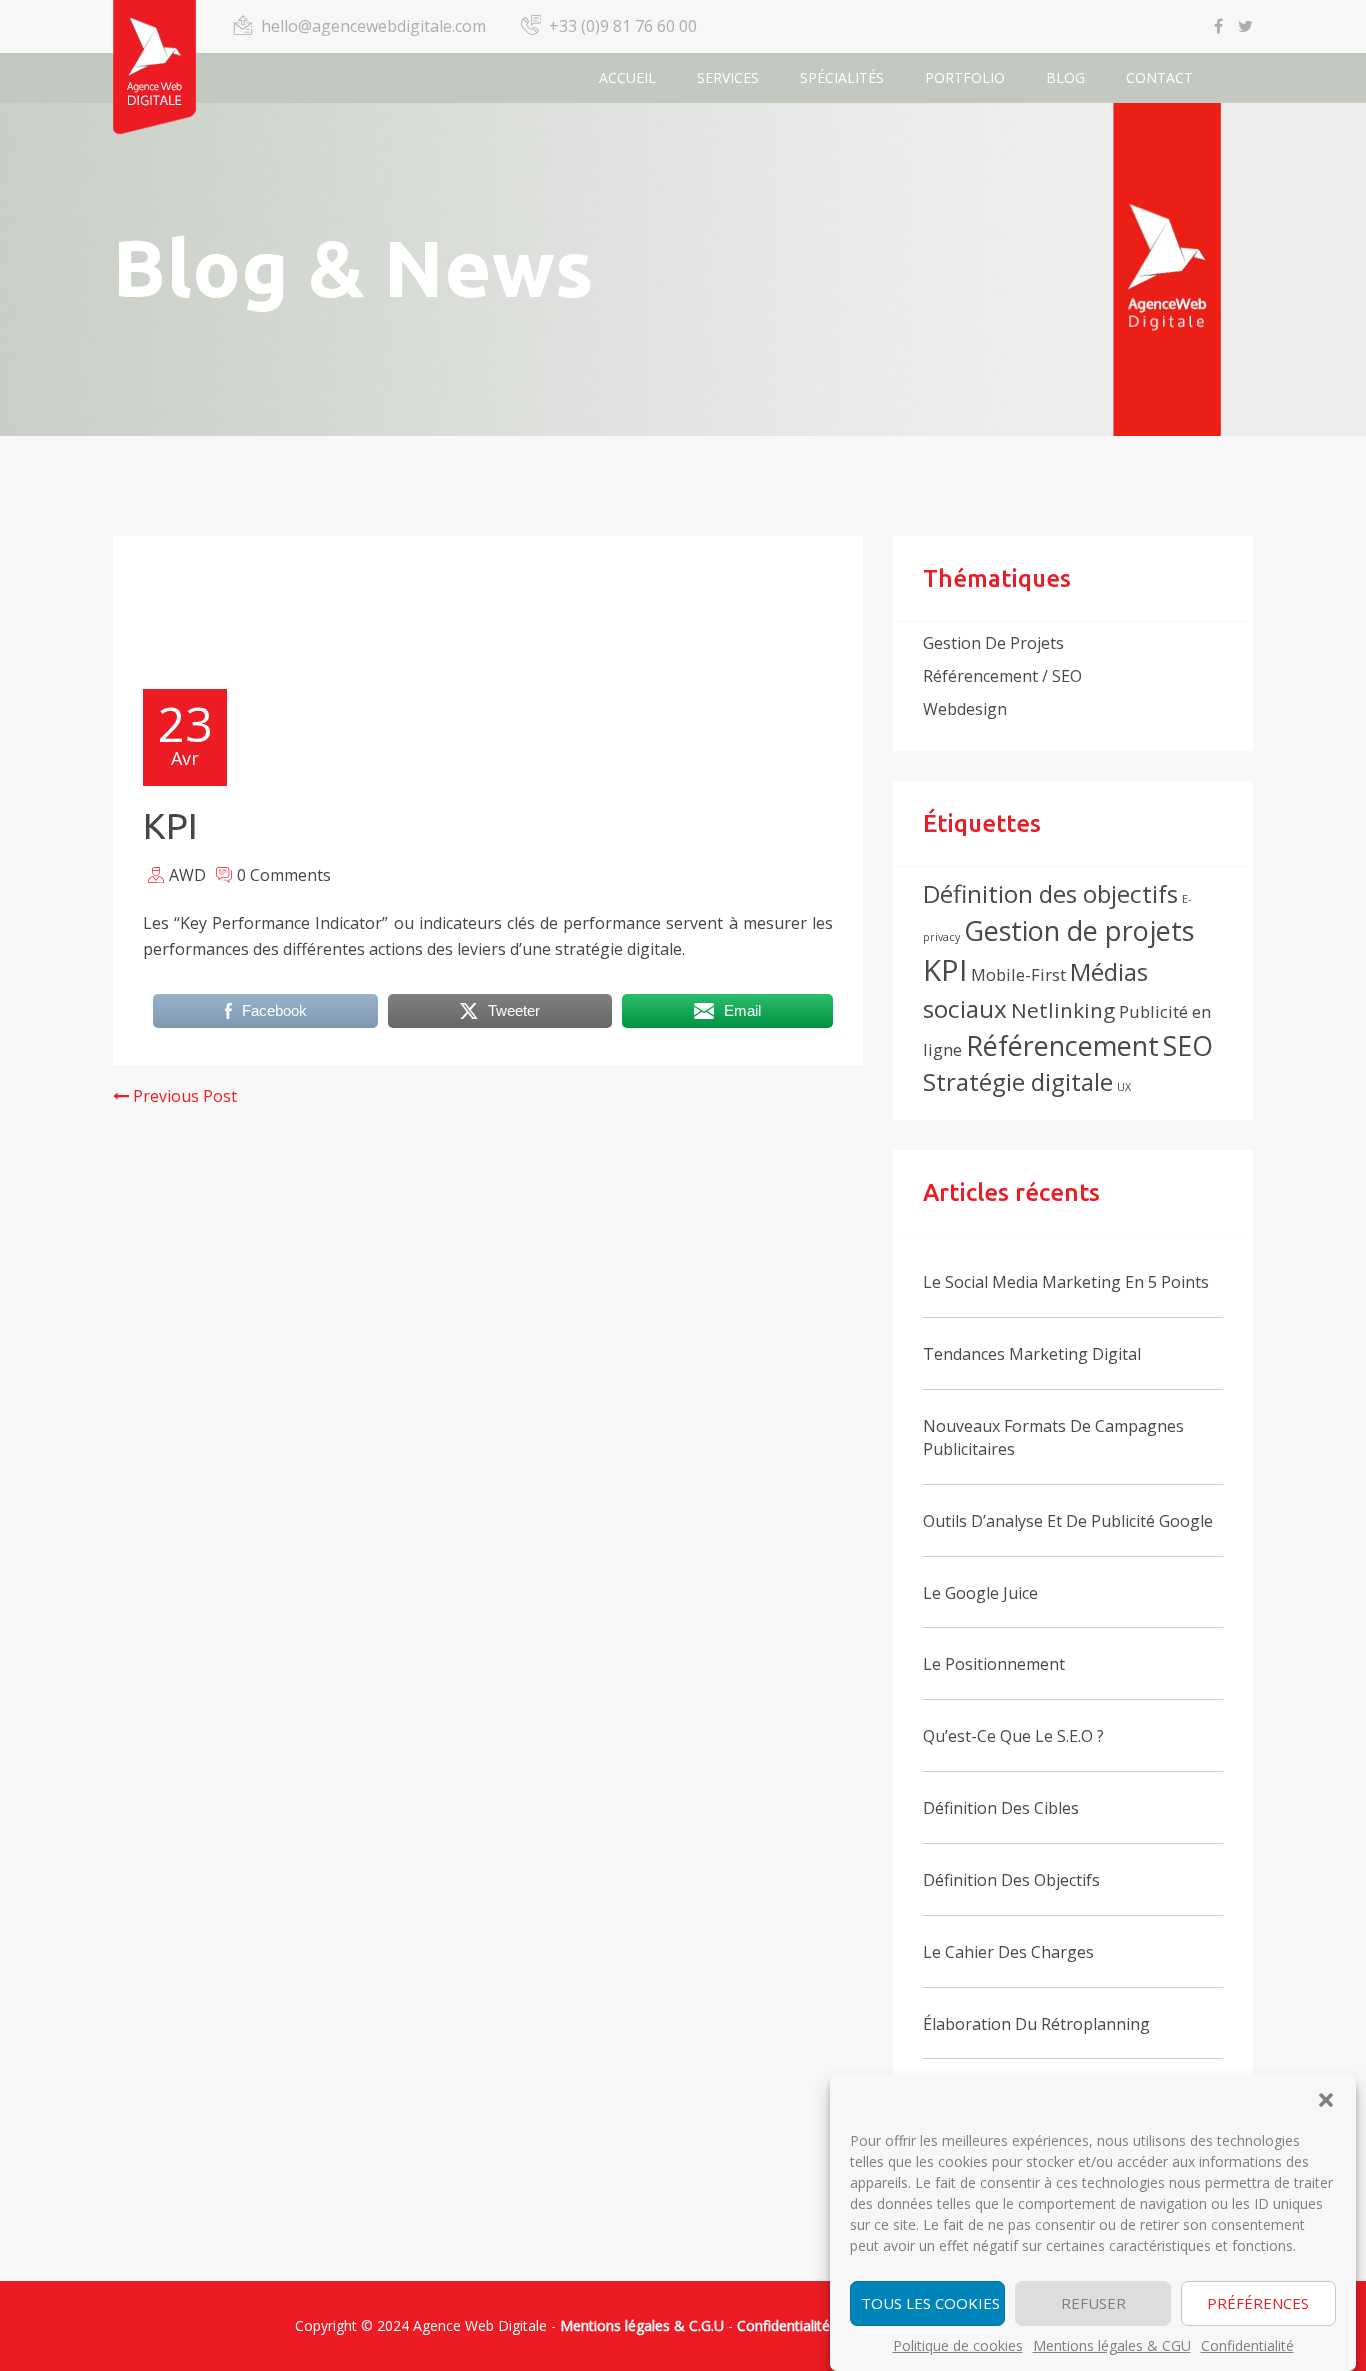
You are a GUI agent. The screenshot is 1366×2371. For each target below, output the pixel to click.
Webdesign (965, 709)
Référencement (1062, 1045)
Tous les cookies (930, 2304)
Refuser (1093, 2304)
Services (728, 77)
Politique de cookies (958, 2345)
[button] (1326, 2100)
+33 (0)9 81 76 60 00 (623, 26)
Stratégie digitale (1018, 1081)
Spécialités (842, 77)
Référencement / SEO (1002, 676)
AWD (187, 875)
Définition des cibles (1001, 1808)
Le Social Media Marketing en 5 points (1066, 1282)
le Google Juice (980, 1593)
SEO (1188, 1045)
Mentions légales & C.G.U (642, 2325)
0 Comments (284, 875)
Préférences (1258, 2304)
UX (1124, 1087)
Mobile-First (1018, 974)
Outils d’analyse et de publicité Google (1068, 1521)
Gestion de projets (993, 643)
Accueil (627, 77)
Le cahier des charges (1008, 1952)
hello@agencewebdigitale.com (373, 26)
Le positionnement (994, 1664)
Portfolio (965, 77)
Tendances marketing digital (1032, 1354)
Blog (1065, 77)
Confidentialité (1247, 2345)
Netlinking (1063, 1010)
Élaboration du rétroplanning (1036, 2024)
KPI (945, 970)
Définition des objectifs (1050, 893)
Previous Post (183, 1096)
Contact (1159, 77)
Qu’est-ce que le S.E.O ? (1013, 1736)
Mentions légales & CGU (1112, 2345)
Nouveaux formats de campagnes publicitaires (1053, 1437)
